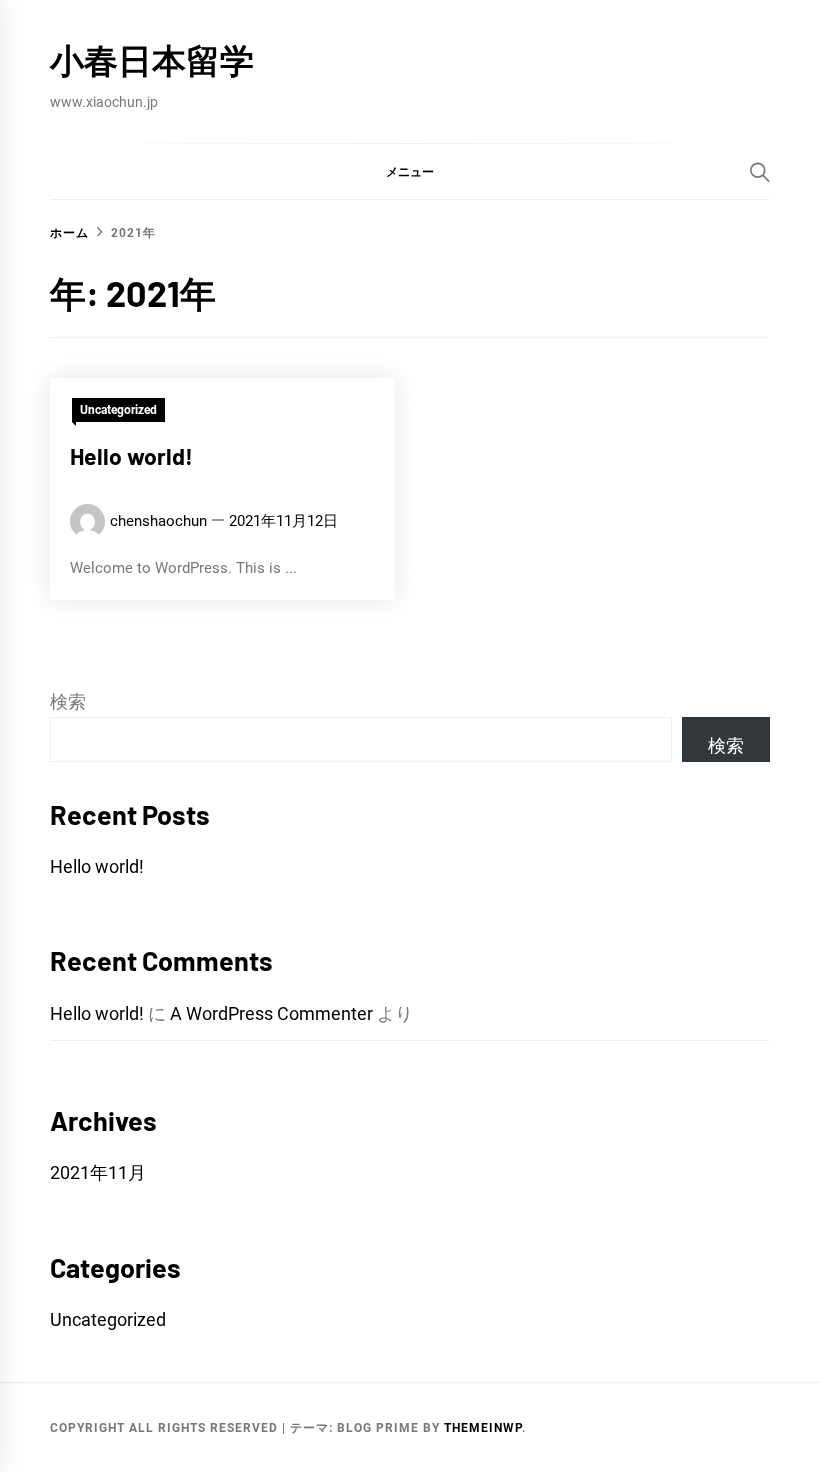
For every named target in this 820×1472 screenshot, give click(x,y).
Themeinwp (483, 1428)
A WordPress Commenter (271, 1013)
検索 (68, 701)
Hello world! (131, 456)
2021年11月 (98, 1172)
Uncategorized (118, 410)
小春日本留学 (152, 59)
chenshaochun (158, 521)
